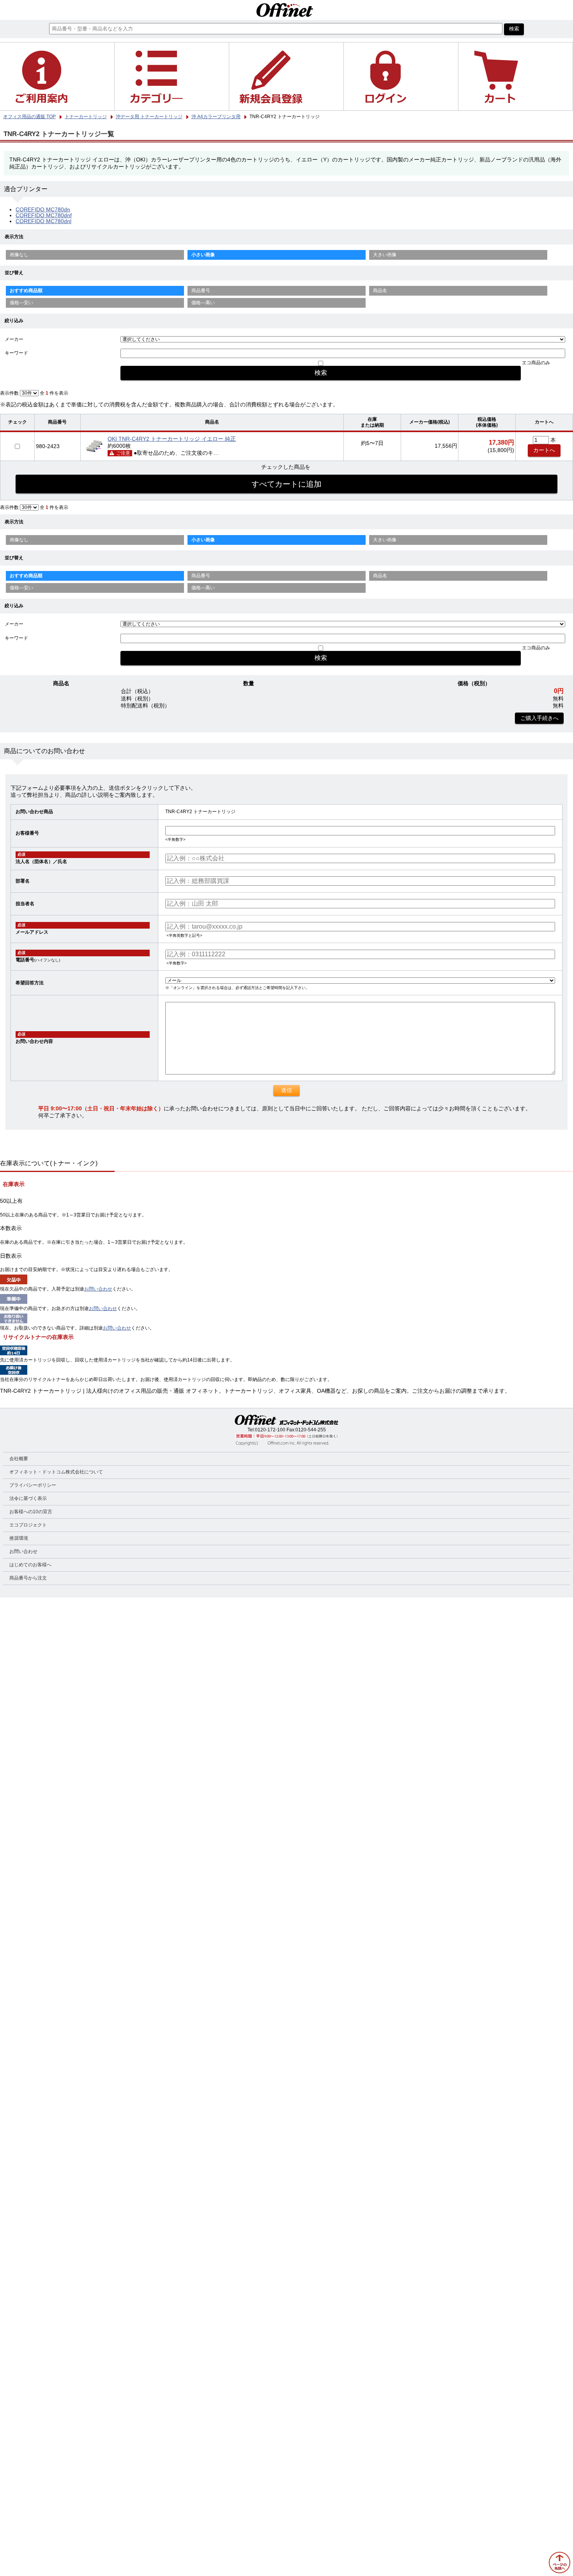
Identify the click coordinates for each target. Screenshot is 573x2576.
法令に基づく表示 (28, 1498)
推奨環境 (19, 1538)
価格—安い (21, 303)
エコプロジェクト (28, 1525)
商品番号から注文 (28, 1578)
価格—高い (203, 303)
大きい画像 (385, 255)
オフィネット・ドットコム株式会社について (56, 1472)
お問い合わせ (98, 1289)
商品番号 (201, 291)
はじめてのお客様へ (30, 1565)
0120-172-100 (270, 1430)
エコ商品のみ (536, 363)
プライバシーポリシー (33, 1485)
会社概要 (19, 1459)
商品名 (380, 291)
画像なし (19, 255)
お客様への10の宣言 (31, 1512)
